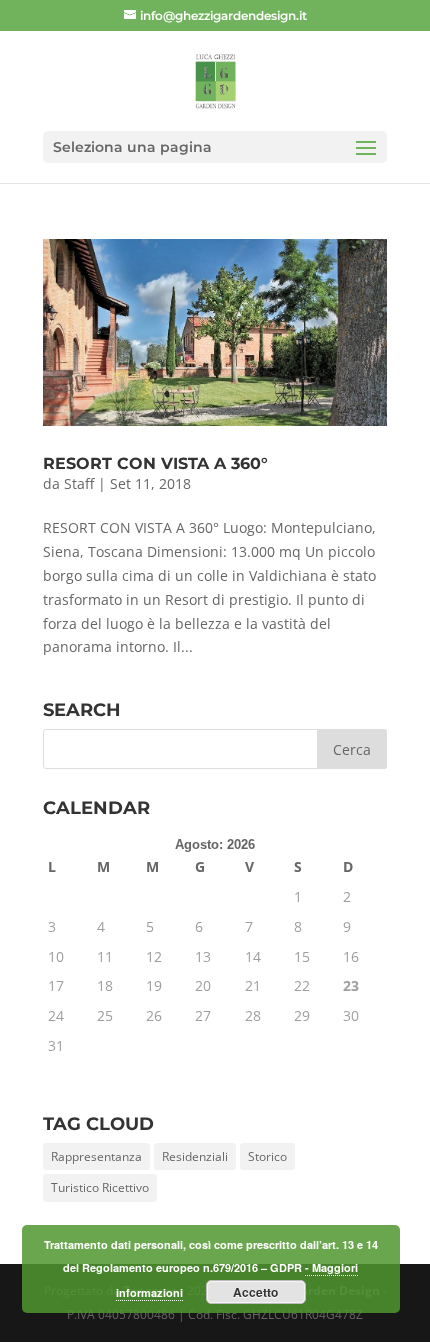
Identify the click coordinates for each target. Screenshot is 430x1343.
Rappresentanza (96, 1156)
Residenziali (195, 1156)
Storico (267, 1156)
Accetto (255, 1292)
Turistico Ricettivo (100, 1187)
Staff (79, 483)
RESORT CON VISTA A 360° (155, 463)
